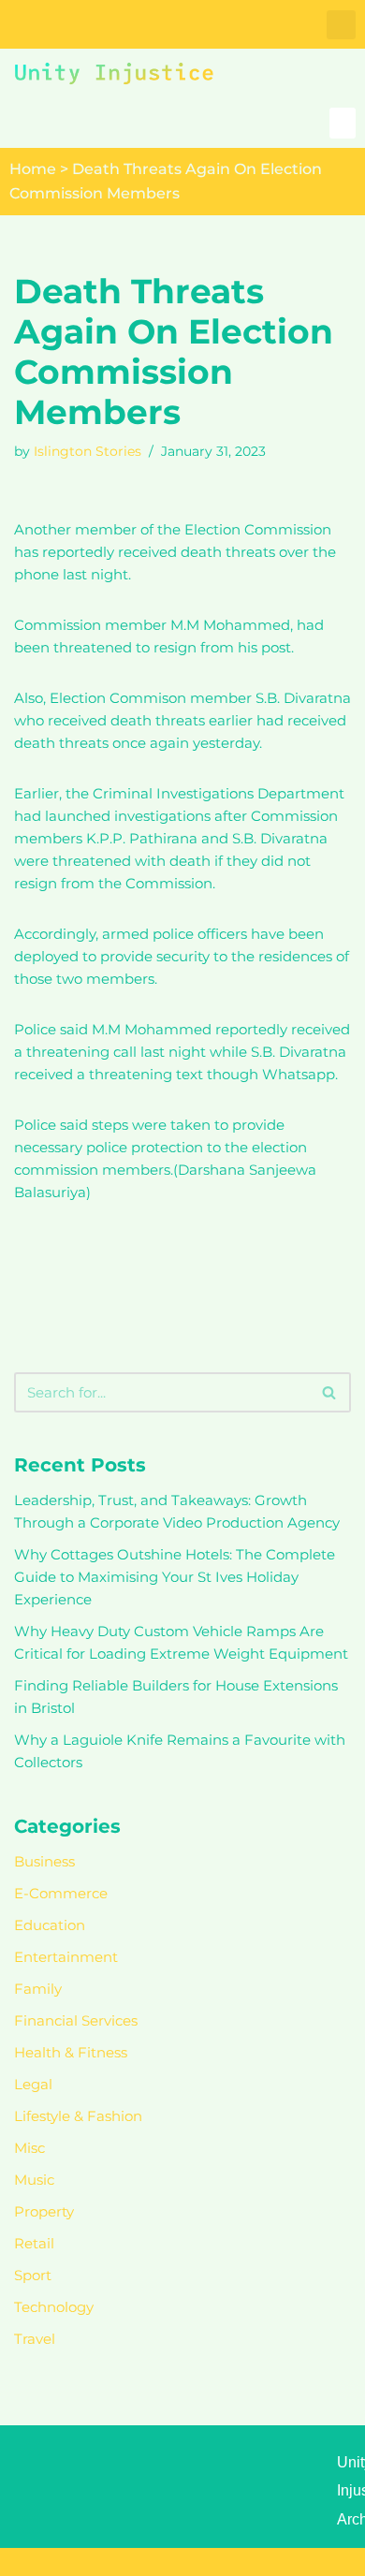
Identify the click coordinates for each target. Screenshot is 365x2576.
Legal (33, 2084)
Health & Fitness (71, 2052)
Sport (33, 2275)
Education (50, 1925)
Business (44, 1861)
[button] (341, 25)
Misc (29, 2148)
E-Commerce (61, 1893)
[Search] (330, 1392)
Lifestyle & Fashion (78, 2116)
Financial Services (76, 2020)
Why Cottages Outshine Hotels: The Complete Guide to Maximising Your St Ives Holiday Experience (175, 1577)
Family (38, 1989)
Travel (35, 2339)
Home (33, 169)
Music (34, 2180)
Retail (34, 2243)
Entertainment (66, 1957)
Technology (54, 2307)
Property (44, 2211)
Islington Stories (88, 451)
